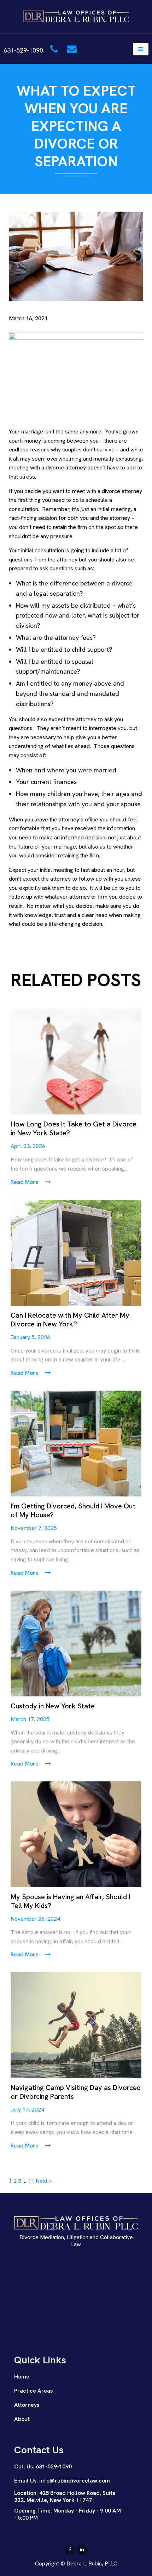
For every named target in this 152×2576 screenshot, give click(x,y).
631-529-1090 (24, 50)
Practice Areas (33, 2391)
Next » (44, 2181)
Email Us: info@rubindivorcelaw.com (62, 2481)
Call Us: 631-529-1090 (43, 2466)
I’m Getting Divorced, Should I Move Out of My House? (73, 1511)
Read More (25, 1182)
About (22, 2419)
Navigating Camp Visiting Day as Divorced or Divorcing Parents (76, 2092)
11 (31, 2181)
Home (22, 2377)
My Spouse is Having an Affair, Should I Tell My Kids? (70, 1901)
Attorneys (27, 2405)
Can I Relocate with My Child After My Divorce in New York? (70, 1320)
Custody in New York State (53, 1706)
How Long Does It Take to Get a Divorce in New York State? (74, 1129)
